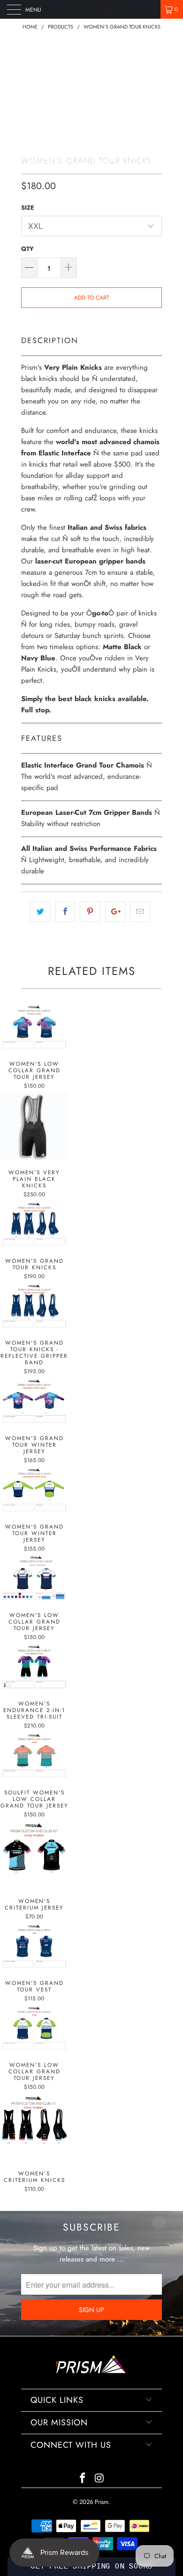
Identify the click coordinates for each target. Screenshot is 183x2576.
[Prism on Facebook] (83, 2479)
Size (28, 208)
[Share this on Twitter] (40, 912)
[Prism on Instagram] (99, 2479)
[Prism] (92, 9)
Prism (102, 2502)
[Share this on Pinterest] (90, 912)
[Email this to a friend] (140, 912)
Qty (27, 249)
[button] (92, 2567)
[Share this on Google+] (115, 912)
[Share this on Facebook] (65, 912)
